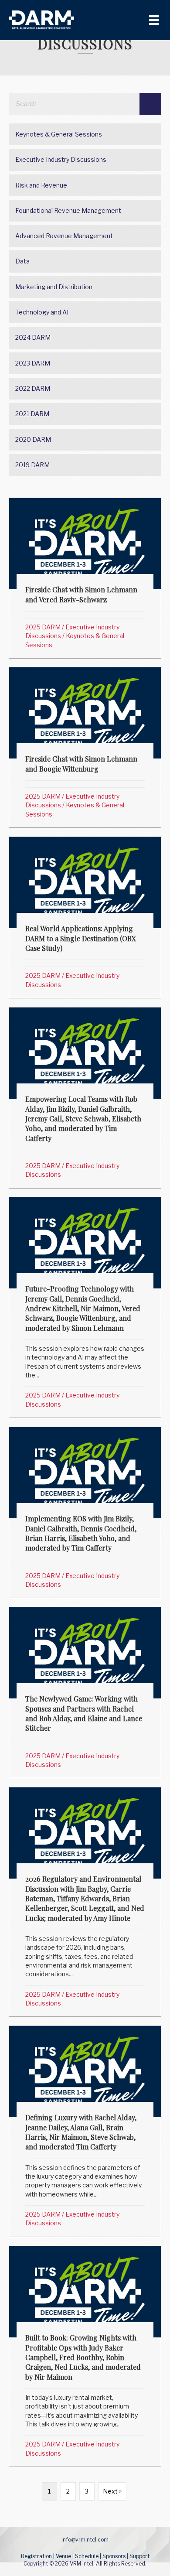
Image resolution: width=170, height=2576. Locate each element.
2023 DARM (33, 363)
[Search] (150, 104)
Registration (36, 2556)
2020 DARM (33, 439)
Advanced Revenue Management (64, 236)
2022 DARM (33, 388)
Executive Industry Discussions (61, 159)
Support (139, 2556)
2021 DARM (32, 414)
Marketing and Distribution (54, 287)
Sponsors (114, 2556)
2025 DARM (43, 627)
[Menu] (154, 20)
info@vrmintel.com (85, 2540)
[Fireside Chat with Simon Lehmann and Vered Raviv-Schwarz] (85, 578)
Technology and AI (42, 312)
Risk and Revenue (41, 185)
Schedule (87, 2556)
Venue (63, 2556)
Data (22, 261)
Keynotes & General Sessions (59, 134)
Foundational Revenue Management (68, 210)
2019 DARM (32, 465)
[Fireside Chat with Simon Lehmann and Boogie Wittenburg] (85, 747)
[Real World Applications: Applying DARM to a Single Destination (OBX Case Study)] (85, 917)
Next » (112, 2491)
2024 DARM (33, 337)
